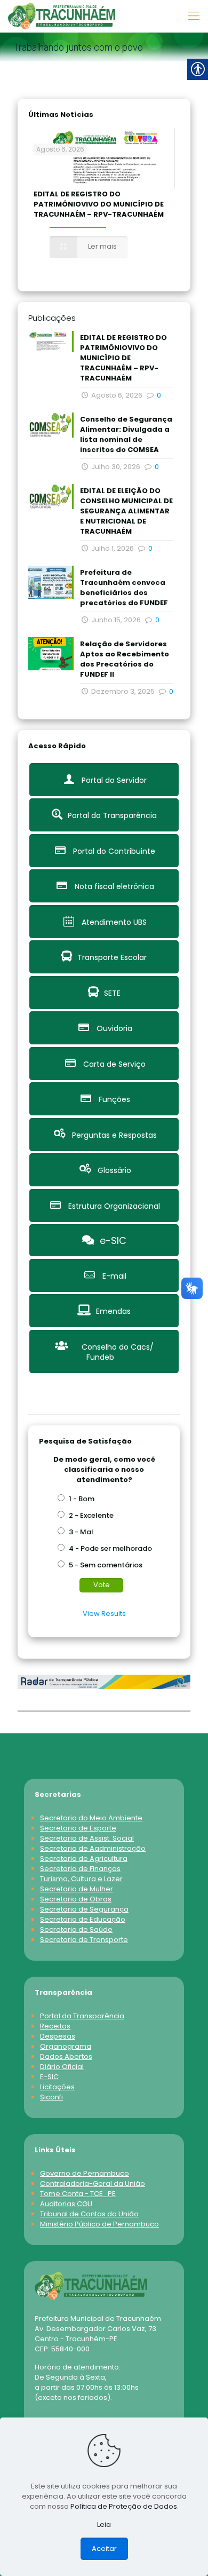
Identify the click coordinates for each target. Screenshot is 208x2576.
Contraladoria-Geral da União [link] (93, 2183)
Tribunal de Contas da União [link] (89, 2214)
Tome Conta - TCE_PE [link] (78, 2194)
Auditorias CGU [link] (66, 2204)
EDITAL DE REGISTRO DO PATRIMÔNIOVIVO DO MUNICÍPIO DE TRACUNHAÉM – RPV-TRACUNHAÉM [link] (99, 204)
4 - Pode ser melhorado (110, 1548)
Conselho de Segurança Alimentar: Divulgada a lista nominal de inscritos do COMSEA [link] (126, 434)
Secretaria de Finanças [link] (80, 1869)
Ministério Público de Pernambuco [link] (99, 2224)
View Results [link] (104, 1614)
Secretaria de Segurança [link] (84, 1909)
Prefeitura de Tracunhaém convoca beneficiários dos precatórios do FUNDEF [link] (124, 588)
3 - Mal (81, 1532)
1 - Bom (82, 1499)
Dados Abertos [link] (66, 2056)
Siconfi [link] (51, 2097)
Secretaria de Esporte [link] (78, 1828)
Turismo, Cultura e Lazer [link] (81, 1879)
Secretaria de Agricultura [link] (84, 1858)
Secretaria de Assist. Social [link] (87, 1838)
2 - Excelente (91, 1515)
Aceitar (104, 2549)
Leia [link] (104, 2525)
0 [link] (159, 395)
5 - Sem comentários (106, 1565)
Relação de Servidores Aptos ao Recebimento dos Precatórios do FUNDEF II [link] (125, 659)
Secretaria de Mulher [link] (77, 1889)
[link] (62, 16)
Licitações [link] (57, 2087)
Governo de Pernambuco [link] (85, 2173)
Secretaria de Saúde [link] (76, 1929)
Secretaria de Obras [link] (76, 1899)
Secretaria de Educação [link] (83, 1919)
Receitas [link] (55, 2026)
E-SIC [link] (49, 2077)
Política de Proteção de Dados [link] (124, 2506)
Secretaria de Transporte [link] (84, 1940)
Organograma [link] (66, 2046)
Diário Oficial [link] (62, 2067)
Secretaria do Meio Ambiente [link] (91, 1818)
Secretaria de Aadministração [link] (93, 1848)
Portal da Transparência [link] (82, 2016)
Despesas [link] (58, 2036)
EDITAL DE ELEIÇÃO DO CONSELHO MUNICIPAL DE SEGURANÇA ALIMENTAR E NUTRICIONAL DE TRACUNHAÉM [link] (126, 511)
